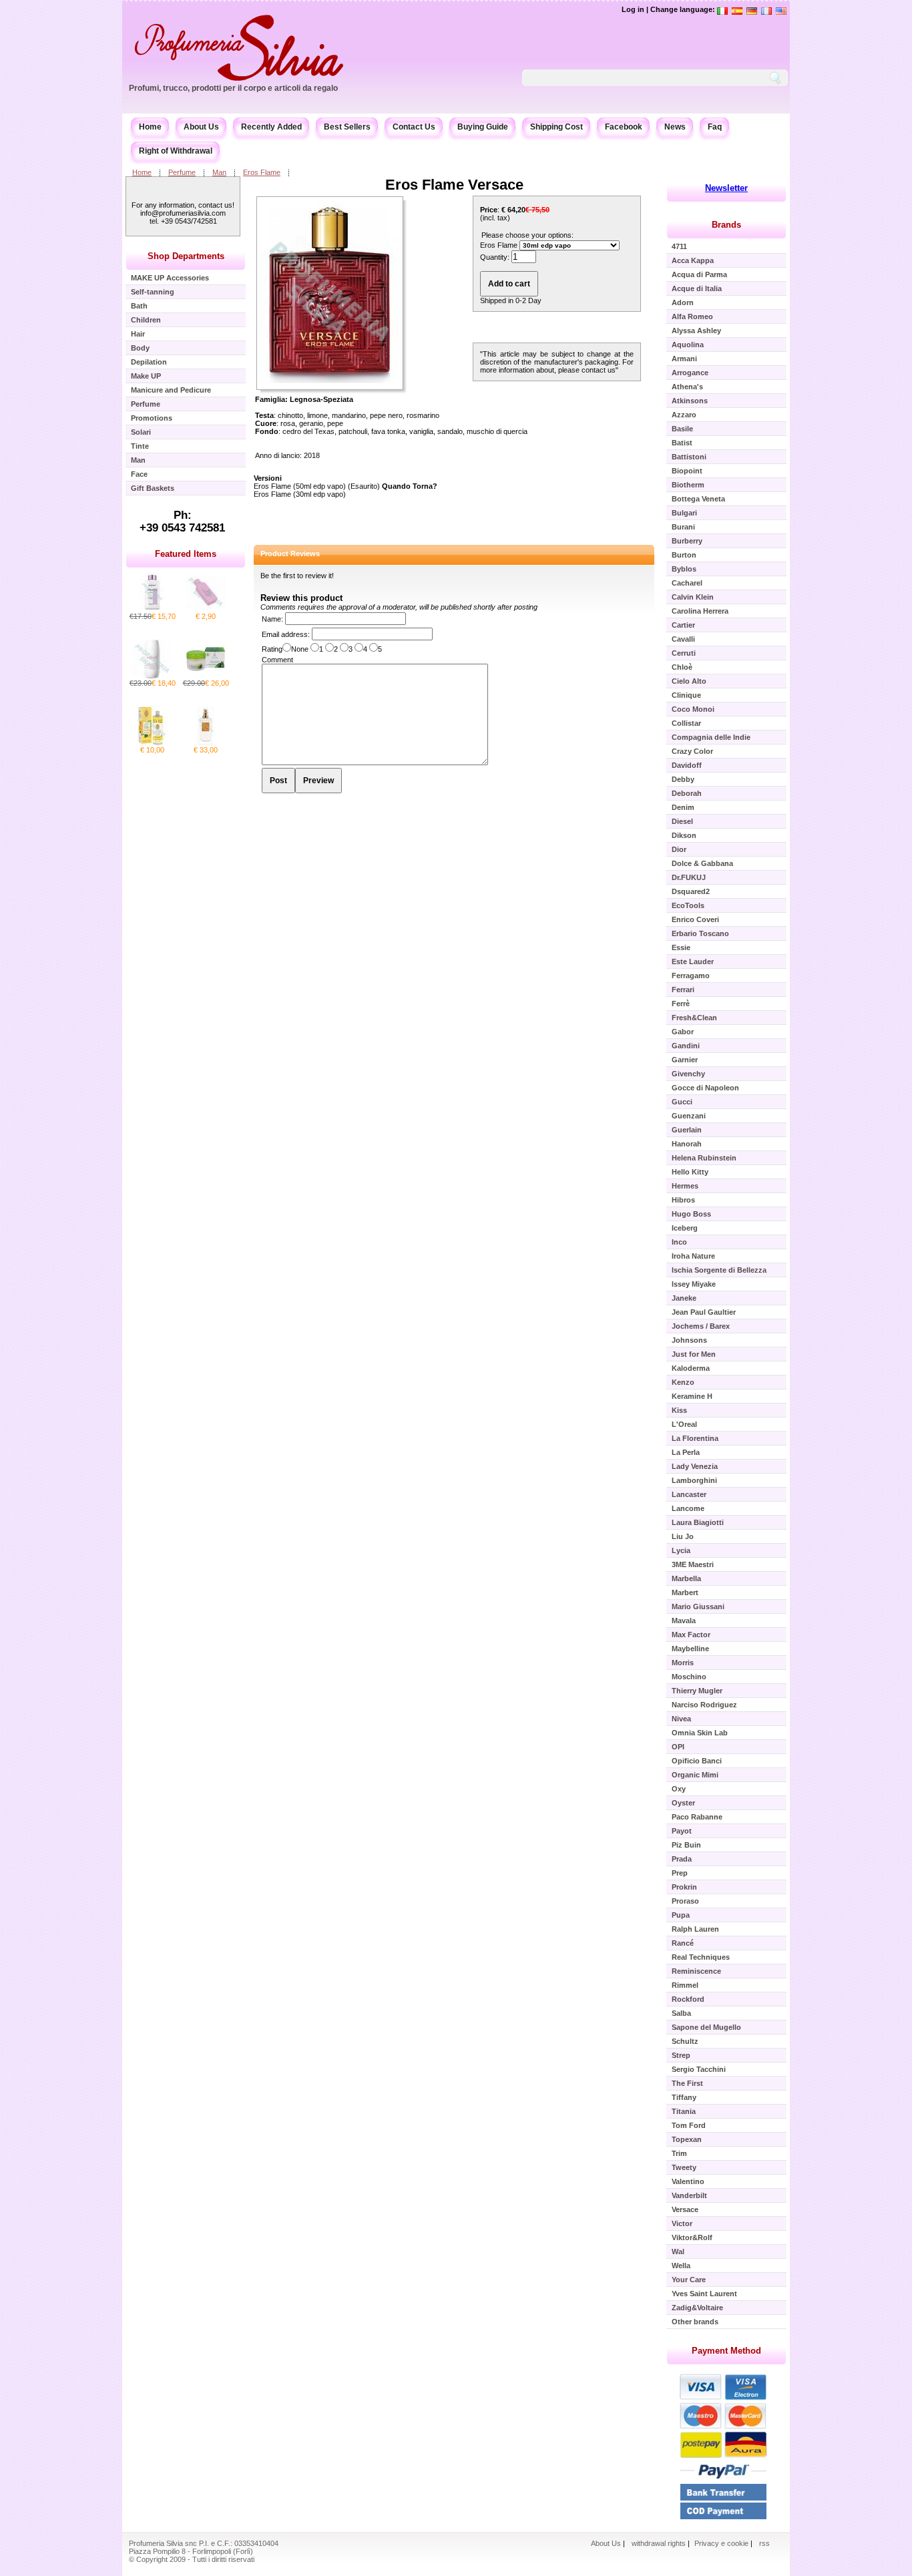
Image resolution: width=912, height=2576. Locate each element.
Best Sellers (347, 127)
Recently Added (271, 127)
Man (219, 172)
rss (764, 2543)
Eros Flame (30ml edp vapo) (300, 494)
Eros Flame (262, 172)
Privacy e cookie (722, 2543)
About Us (201, 127)
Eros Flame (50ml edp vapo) (300, 486)
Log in (633, 9)
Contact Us (414, 127)
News (675, 127)
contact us (599, 370)
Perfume (182, 172)
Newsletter (726, 188)
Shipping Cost (556, 127)
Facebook (624, 127)
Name (271, 619)
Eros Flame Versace (454, 185)
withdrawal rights (659, 2543)
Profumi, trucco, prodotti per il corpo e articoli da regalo (233, 88)
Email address (285, 634)
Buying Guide (483, 127)
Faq (715, 127)
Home (150, 127)
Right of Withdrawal (176, 151)
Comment (277, 660)
